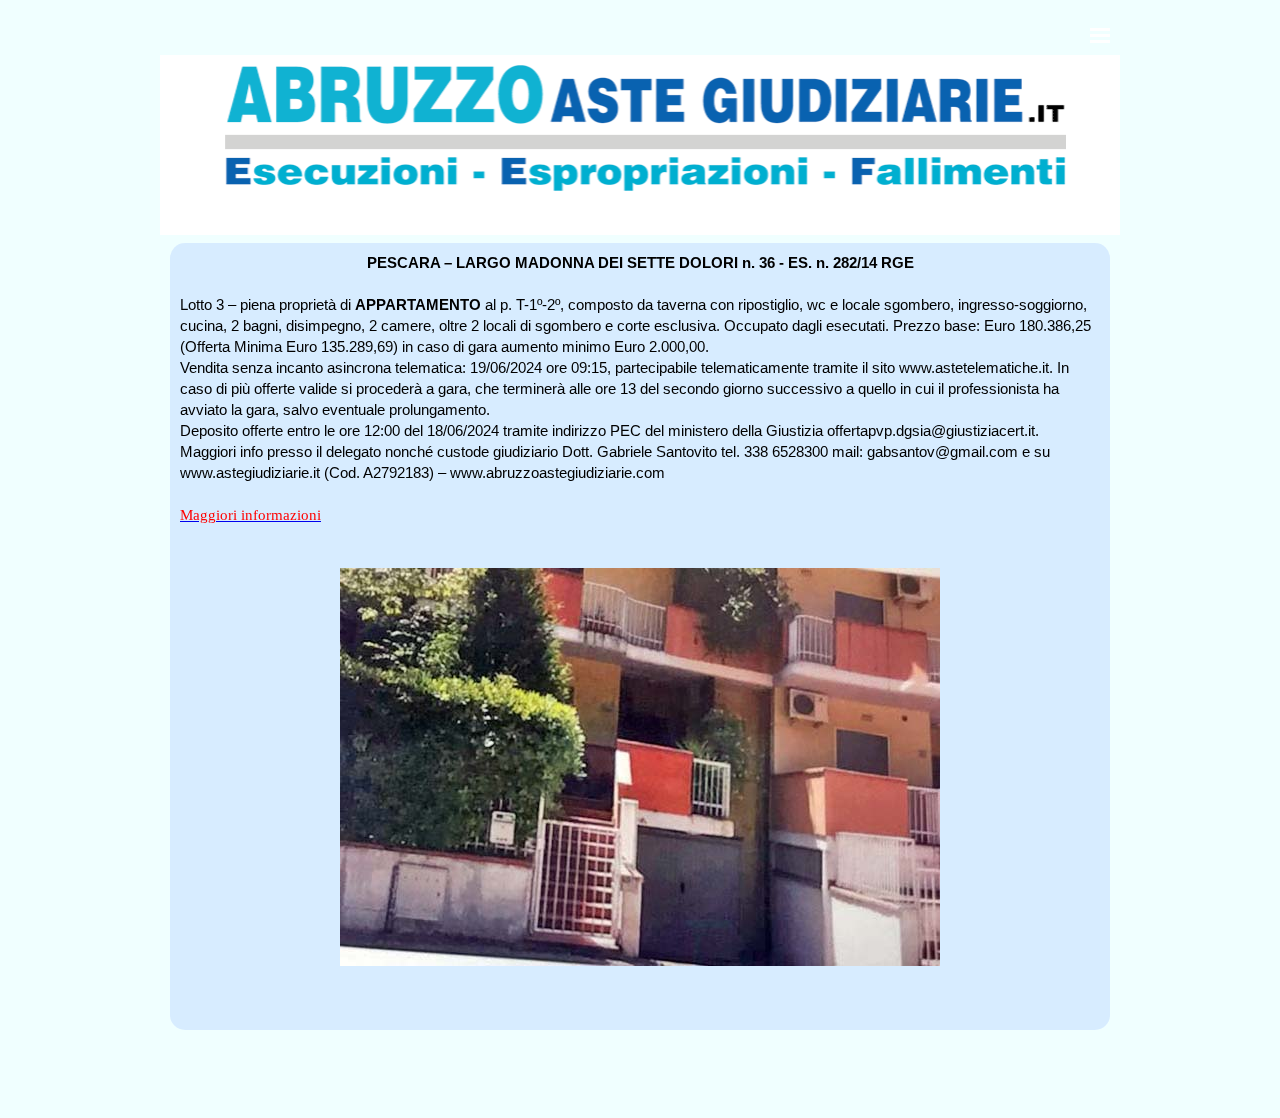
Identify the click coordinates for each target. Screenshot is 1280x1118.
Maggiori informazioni (250, 515)
